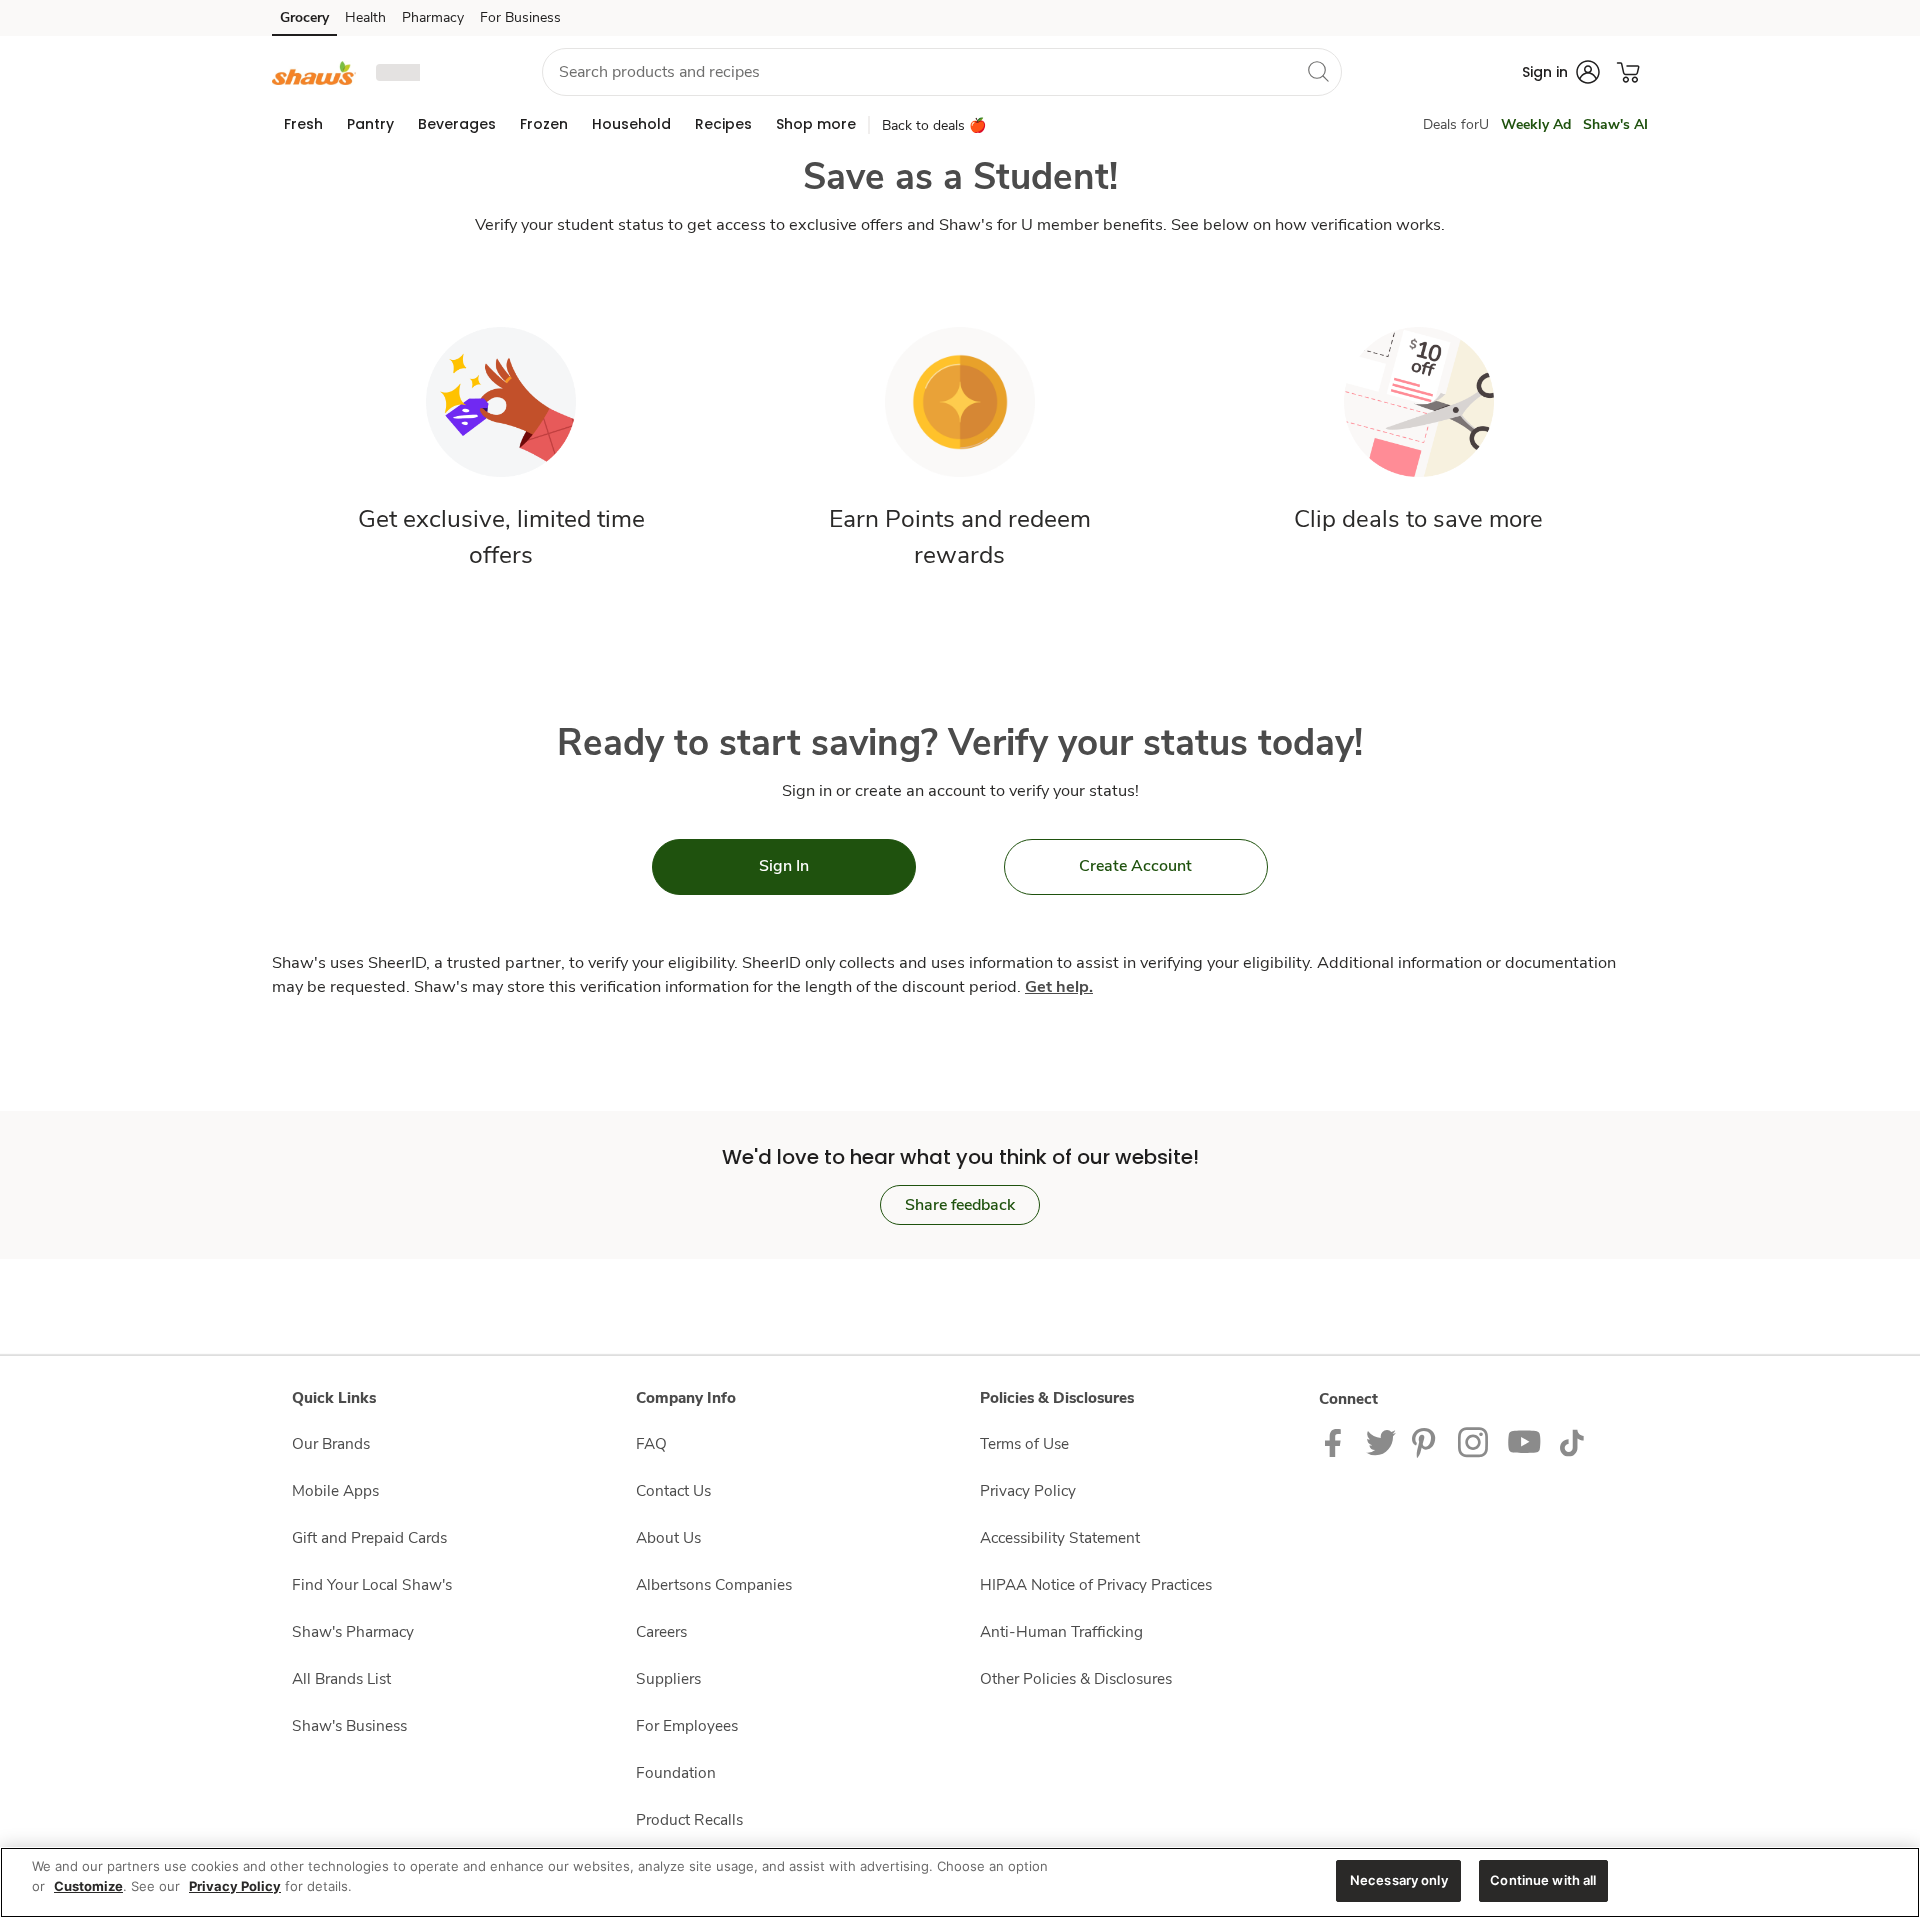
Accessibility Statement (1060, 1537)
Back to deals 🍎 (934, 125)
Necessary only (1399, 1880)
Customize (88, 1886)
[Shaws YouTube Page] (1525, 1441)
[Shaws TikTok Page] (1571, 1441)
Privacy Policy (1028, 1490)
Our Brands (331, 1443)
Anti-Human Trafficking (1061, 1631)
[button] (441, 72)
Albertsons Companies (714, 1584)
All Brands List (341, 1678)
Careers (661, 1631)
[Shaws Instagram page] (1474, 1441)
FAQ (651, 1443)
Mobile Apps (335, 1490)
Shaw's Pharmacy (353, 1631)
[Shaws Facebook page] (1337, 1441)
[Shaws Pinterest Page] (1427, 1441)
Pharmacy (433, 17)
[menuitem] (303, 124)
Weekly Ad (1536, 124)
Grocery (304, 17)
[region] (960, 1882)
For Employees (687, 1725)
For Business (520, 17)
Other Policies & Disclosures (1076, 1678)
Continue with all (1543, 1880)
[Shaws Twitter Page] (1381, 1441)
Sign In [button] (784, 866)
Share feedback (960, 1205)
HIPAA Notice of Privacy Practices (1096, 1584)
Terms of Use (1024, 1443)
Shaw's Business (349, 1725)
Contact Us (673, 1490)
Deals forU (1456, 124)
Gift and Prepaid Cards (369, 1537)
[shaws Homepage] (314, 71)
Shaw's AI (1615, 124)
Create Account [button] (1135, 866)
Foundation (676, 1772)
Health (365, 17)
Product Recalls (689, 1819)
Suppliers (668, 1678)
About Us (668, 1537)
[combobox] (942, 72)
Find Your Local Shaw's (372, 1584)
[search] (1318, 71)
